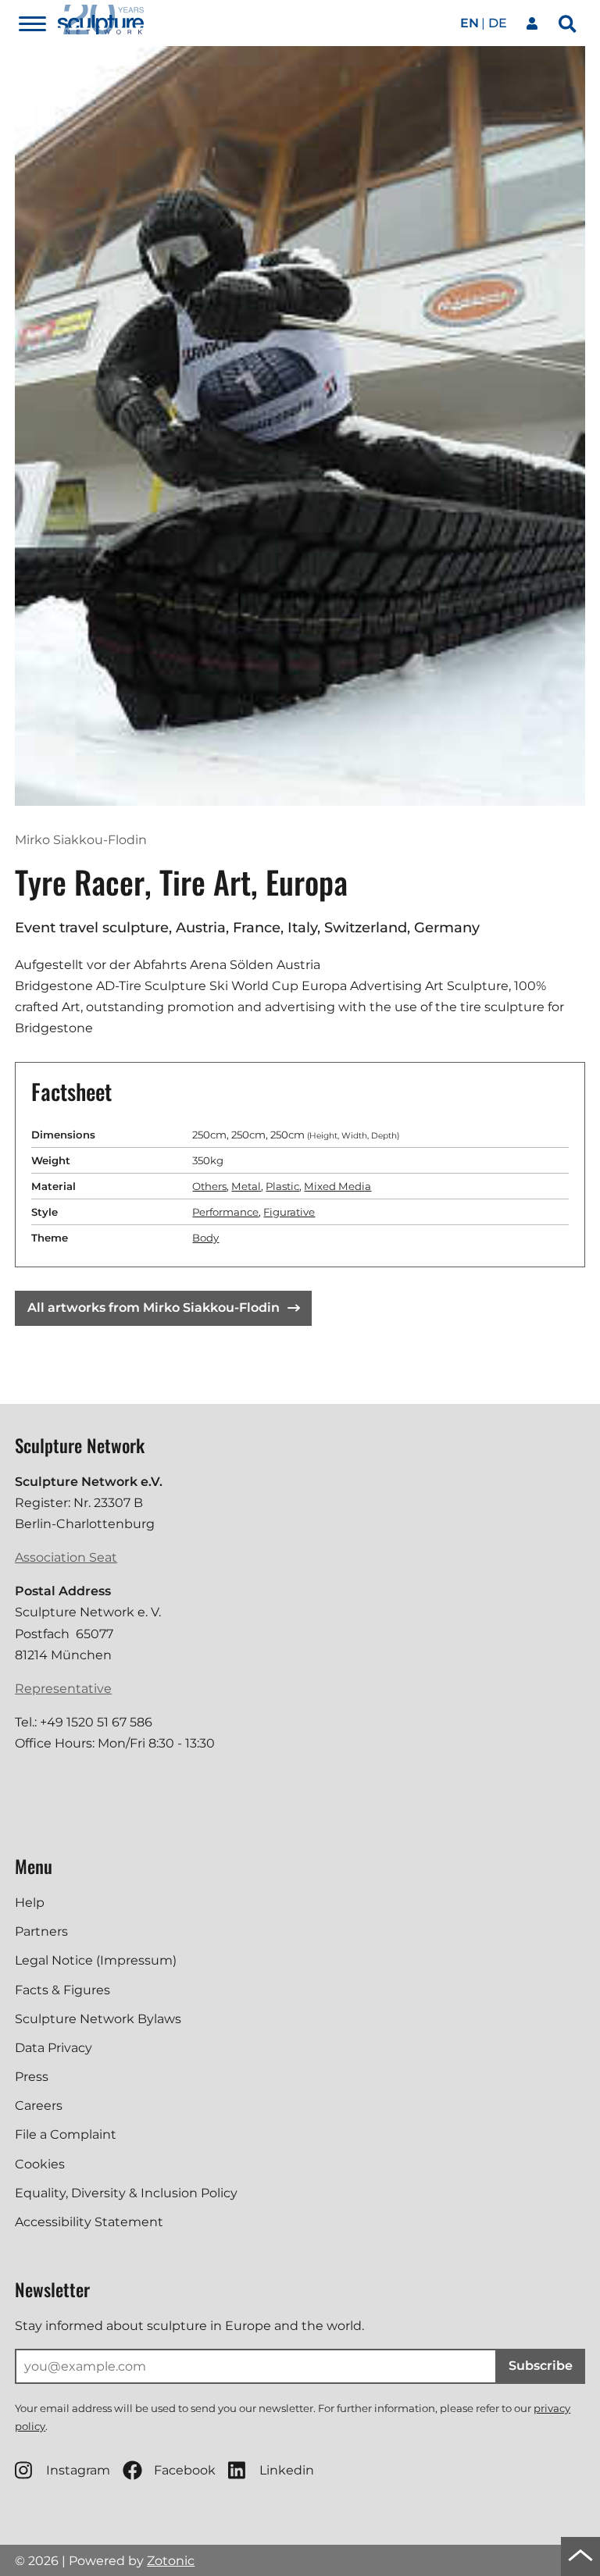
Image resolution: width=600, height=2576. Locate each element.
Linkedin (287, 2470)
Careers (39, 2106)
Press (32, 2077)
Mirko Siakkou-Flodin (81, 840)
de (498, 23)
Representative (63, 1689)
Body (205, 1238)
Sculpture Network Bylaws (98, 2019)
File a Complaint (66, 2134)
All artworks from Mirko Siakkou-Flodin (154, 1308)
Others (209, 1186)
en (470, 23)
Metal (246, 1186)
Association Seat (66, 1557)
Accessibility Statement (89, 2222)
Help (30, 1903)
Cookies (40, 2164)
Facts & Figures (62, 1990)
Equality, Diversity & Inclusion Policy (126, 2193)
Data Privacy (54, 2048)
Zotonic (171, 2561)
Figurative (289, 1212)
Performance (225, 1212)
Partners (41, 1931)
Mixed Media (337, 1186)
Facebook (185, 2470)
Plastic (282, 1186)
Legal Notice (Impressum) (96, 1960)
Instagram (78, 2470)
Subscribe (541, 2366)
